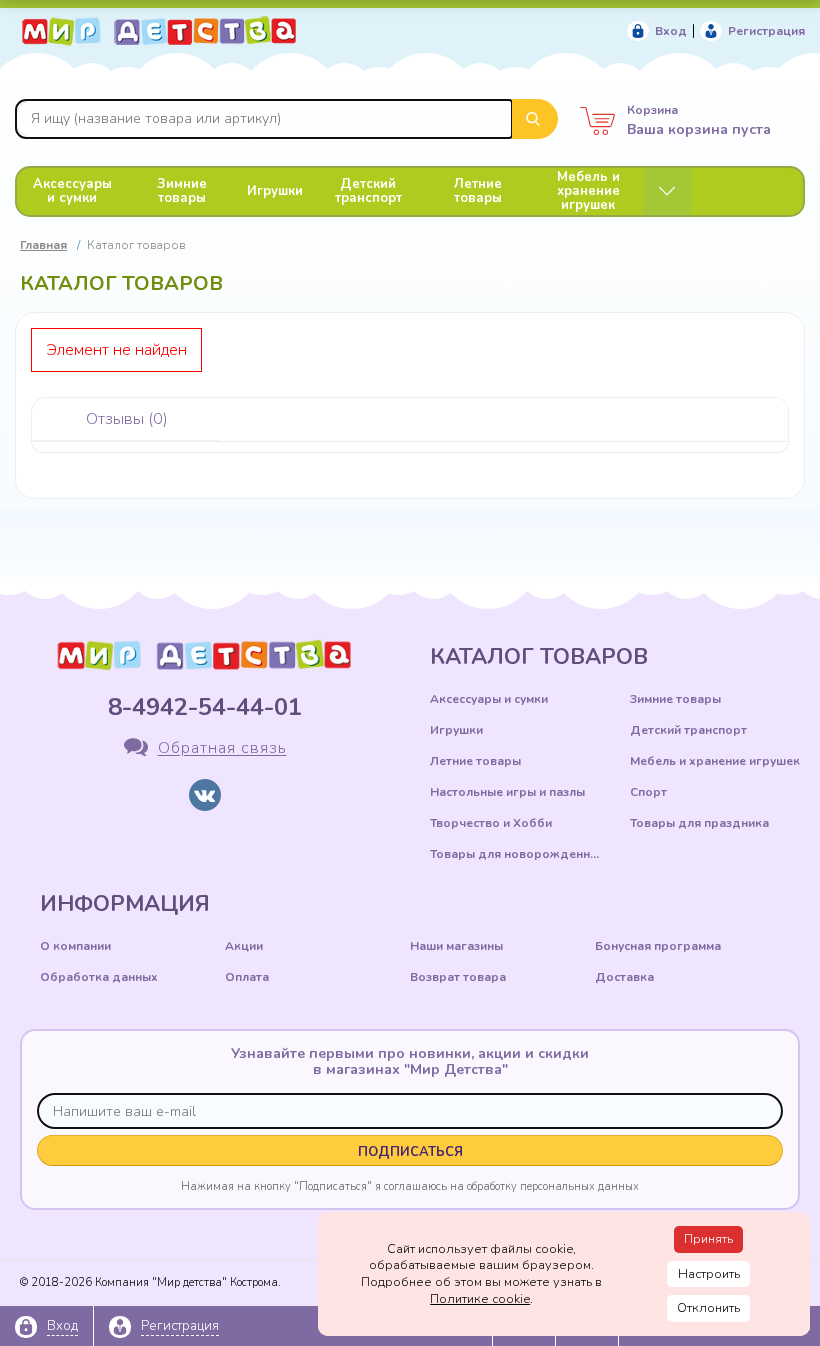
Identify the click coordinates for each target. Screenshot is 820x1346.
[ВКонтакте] (205, 795)
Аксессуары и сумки (72, 191)
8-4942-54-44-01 (205, 707)
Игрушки (275, 191)
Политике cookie (480, 1299)
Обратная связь (222, 749)
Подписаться (410, 1152)
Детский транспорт (368, 191)
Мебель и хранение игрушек (588, 191)
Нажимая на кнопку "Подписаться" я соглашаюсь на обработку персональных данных (410, 1186)
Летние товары (478, 191)
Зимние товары (182, 191)
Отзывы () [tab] (127, 419)
